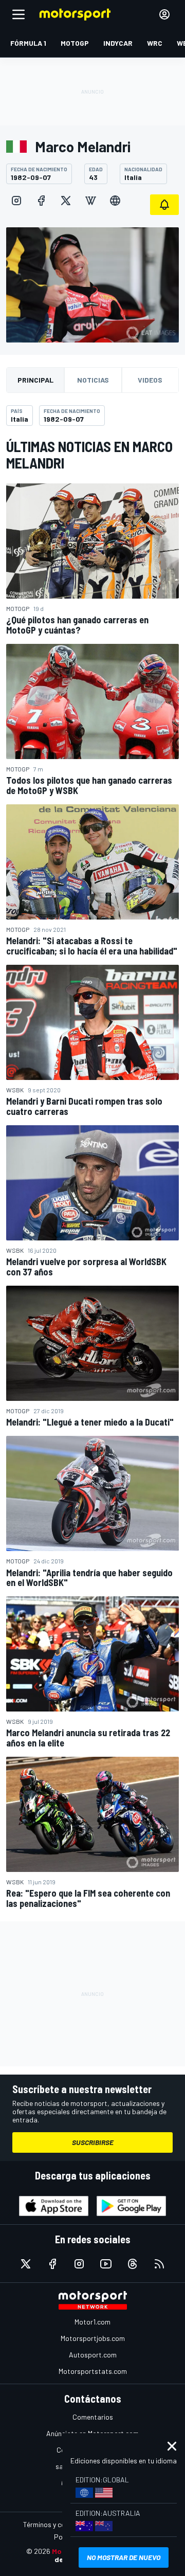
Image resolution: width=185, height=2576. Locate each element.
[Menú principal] (18, 14)
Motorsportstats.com (93, 2371)
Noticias (93, 380)
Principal (35, 380)
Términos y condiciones (59, 2524)
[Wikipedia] (90, 201)
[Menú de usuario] (164, 14)
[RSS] (159, 2264)
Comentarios (93, 2417)
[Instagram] (16, 201)
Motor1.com (92, 2322)
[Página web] (115, 201)
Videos (150, 380)
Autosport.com (93, 2355)
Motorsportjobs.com (93, 2338)
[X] (66, 201)
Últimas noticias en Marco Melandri (89, 455)
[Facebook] (41, 201)
